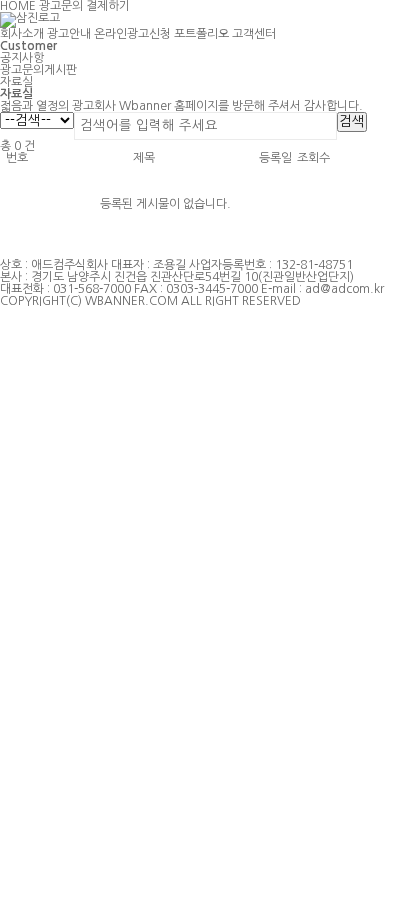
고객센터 (254, 34)
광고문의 (61, 6)
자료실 (16, 82)
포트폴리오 (201, 34)
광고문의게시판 (38, 70)
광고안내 (69, 34)
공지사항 (22, 58)
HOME (18, 6)
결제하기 (108, 6)
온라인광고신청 (132, 34)
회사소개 (22, 34)
